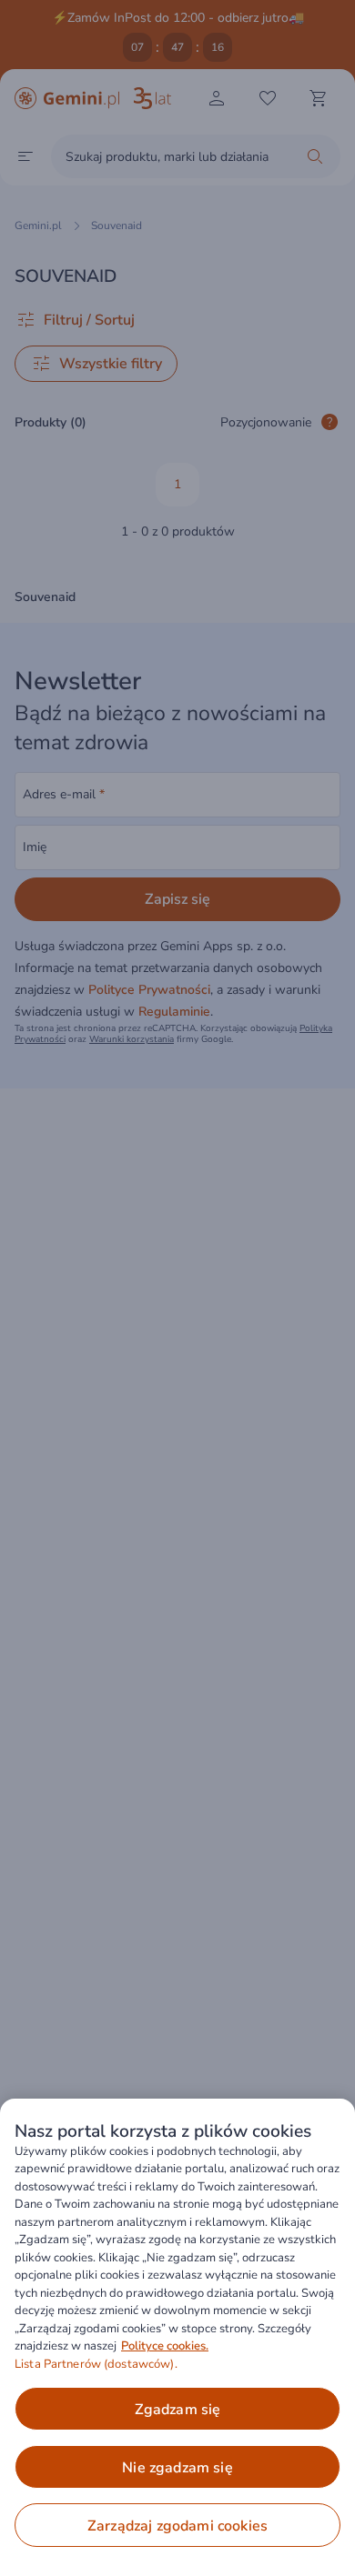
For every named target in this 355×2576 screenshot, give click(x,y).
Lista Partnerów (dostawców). (96, 2364)
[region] (177, 2337)
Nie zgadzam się (177, 2468)
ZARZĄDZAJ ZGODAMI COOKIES (177, 2526)
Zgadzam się (178, 2410)
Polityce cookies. (165, 2346)
